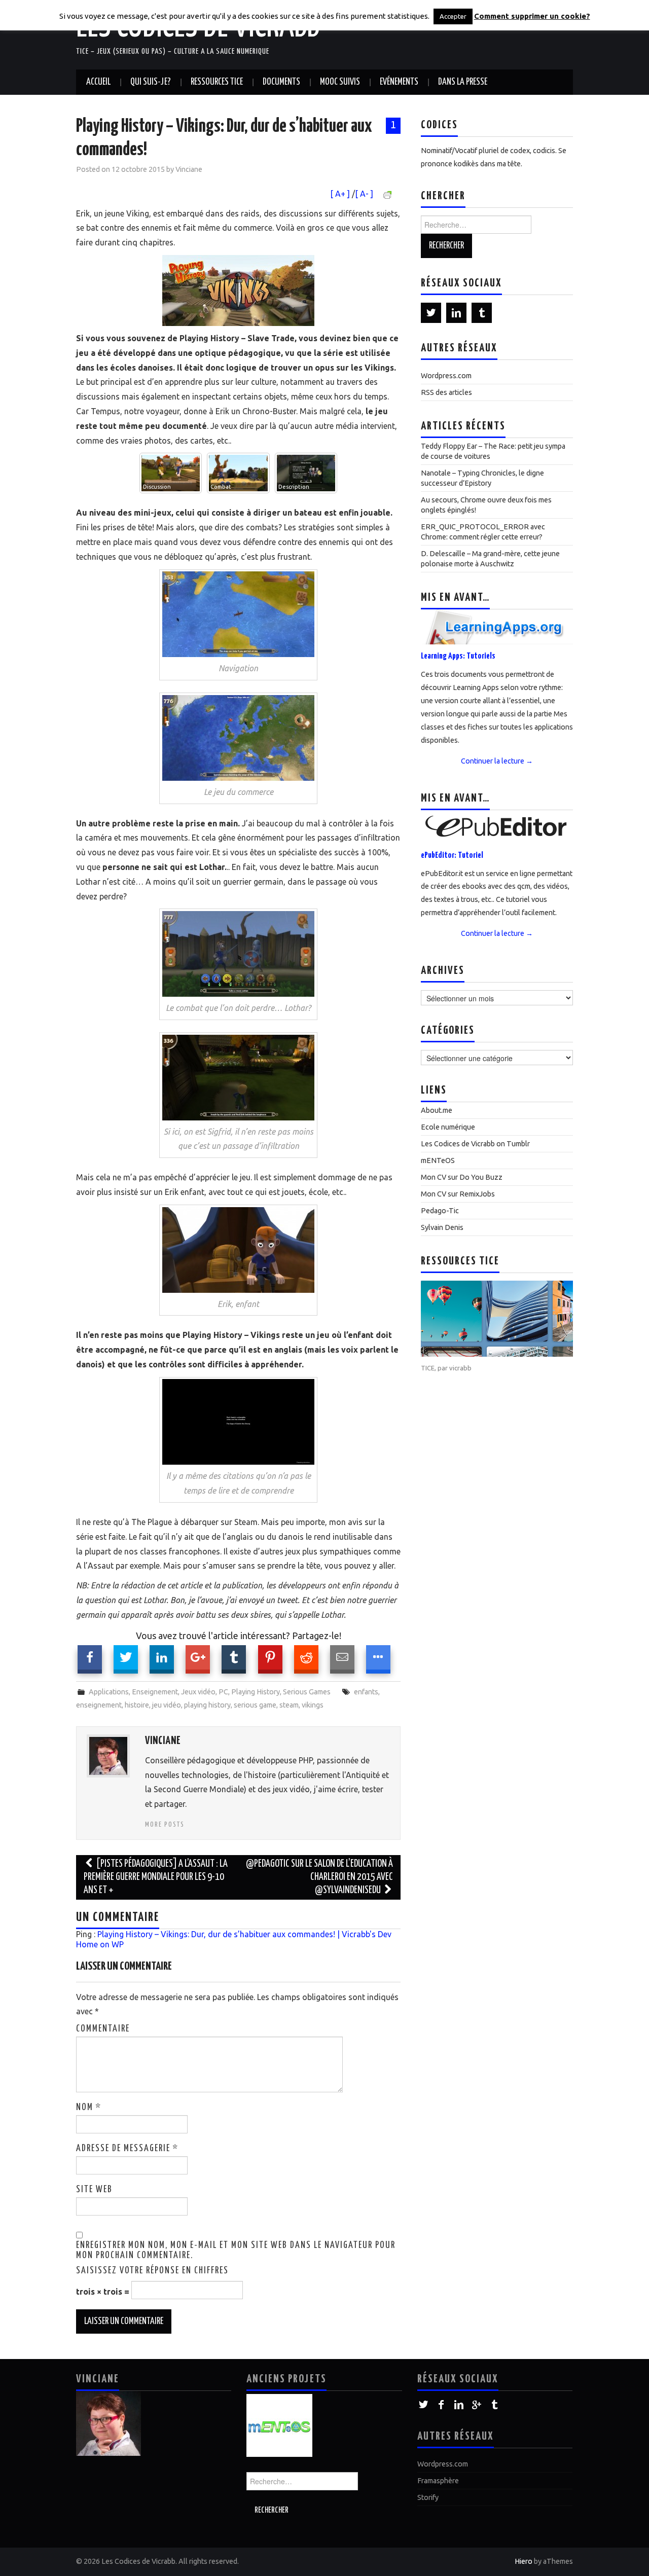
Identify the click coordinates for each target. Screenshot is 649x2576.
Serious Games (307, 1692)
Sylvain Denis (442, 1227)
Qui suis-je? (151, 82)
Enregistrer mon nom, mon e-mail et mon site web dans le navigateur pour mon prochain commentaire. (236, 2251)
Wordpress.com (446, 376)
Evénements (399, 82)
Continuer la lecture (497, 761)
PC (223, 1692)
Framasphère (438, 2481)
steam (289, 1705)
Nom (89, 2108)
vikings (313, 1705)
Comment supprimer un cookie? (532, 16)
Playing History (256, 1692)
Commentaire (103, 2029)
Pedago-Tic (440, 1211)
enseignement (99, 1705)
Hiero (524, 2561)
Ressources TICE (217, 82)
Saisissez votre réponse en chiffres (152, 2271)
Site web (94, 2190)
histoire (137, 1705)
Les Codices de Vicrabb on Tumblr (475, 1144)
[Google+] (477, 2405)
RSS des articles (446, 392)
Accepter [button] (453, 16)
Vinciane (189, 169)
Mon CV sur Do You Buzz (462, 1177)
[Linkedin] (456, 313)
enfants (366, 1692)
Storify (428, 2497)
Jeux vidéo (198, 1692)
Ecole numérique (448, 1127)
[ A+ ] (341, 194)
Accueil (98, 82)
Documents (281, 82)
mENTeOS (438, 1160)
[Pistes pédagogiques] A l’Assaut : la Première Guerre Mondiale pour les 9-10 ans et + (156, 1877)
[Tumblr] (482, 313)
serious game (255, 1705)
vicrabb (460, 1368)
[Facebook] (441, 2405)
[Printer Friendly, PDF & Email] (389, 194)
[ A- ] (364, 194)
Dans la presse (463, 82)
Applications (109, 1692)
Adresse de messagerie (127, 2149)
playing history (207, 1705)
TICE (428, 1368)
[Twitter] (431, 313)
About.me (437, 1110)
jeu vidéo (167, 1705)
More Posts (165, 1825)
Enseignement (155, 1692)
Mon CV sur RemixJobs (458, 1194)
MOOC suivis (340, 82)
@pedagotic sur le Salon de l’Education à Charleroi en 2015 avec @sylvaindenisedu (319, 1877)
